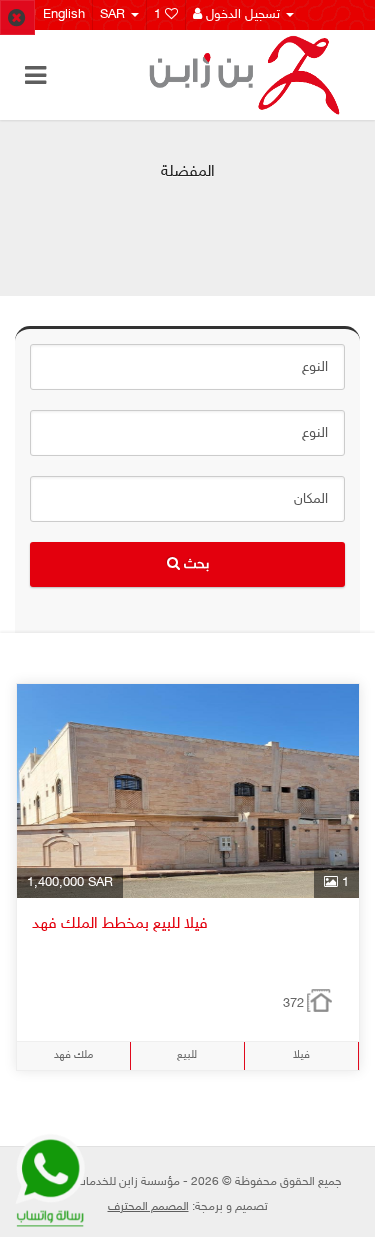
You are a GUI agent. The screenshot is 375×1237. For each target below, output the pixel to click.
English (60, 15)
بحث (194, 564)
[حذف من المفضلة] (17, 17)
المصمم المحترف (148, 1207)
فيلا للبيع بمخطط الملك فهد (120, 924)
